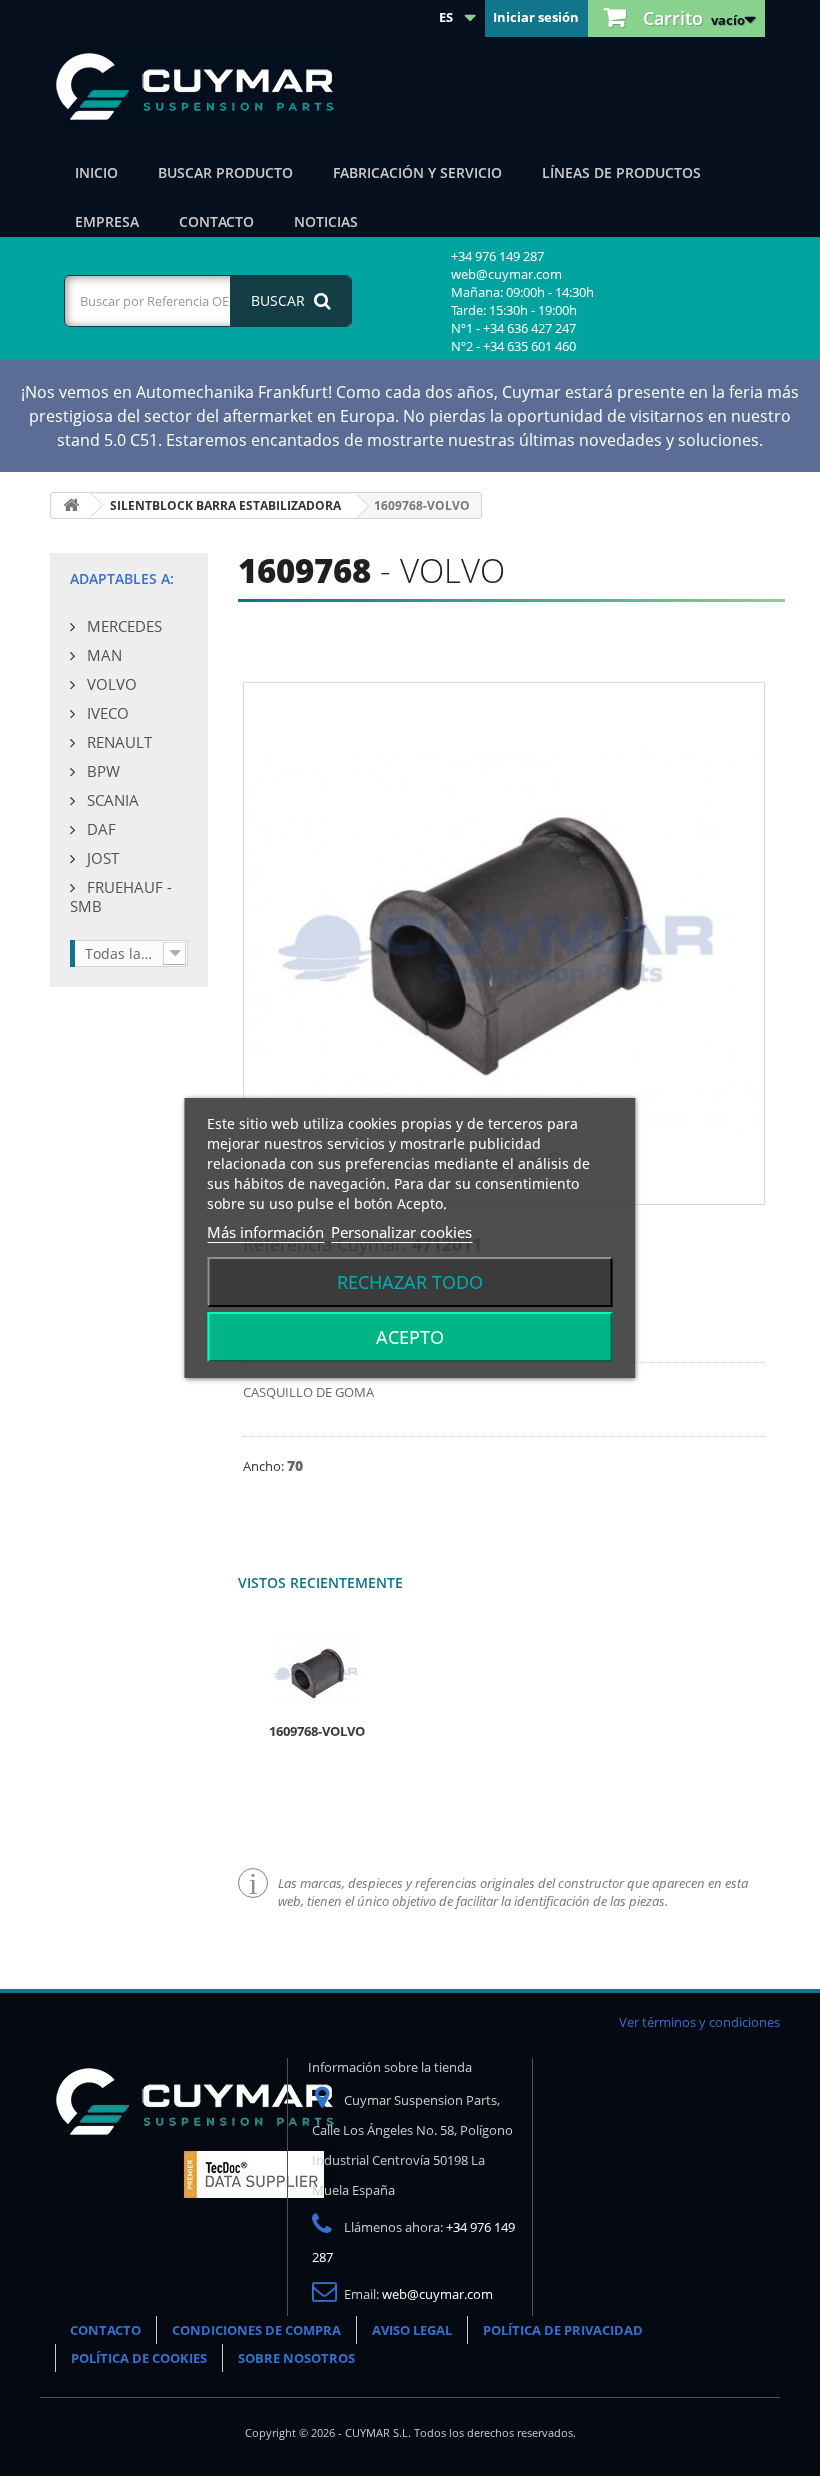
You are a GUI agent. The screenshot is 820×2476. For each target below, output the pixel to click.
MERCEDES (122, 626)
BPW (101, 771)
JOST (101, 858)
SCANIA (111, 800)
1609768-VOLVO (317, 1731)
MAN (102, 655)
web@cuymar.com (437, 2294)
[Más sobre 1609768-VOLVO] (317, 1673)
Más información (265, 1232)
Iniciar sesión (536, 17)
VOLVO (110, 684)
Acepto (410, 1337)
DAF (99, 829)
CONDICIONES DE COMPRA (256, 2330)
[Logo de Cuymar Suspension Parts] (195, 2136)
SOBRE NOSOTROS (296, 2358)
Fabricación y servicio (417, 172)
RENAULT (117, 742)
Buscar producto (225, 172)
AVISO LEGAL (412, 2330)
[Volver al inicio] (71, 505)
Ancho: (265, 1466)
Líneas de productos (621, 172)
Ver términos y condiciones (699, 2022)
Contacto (216, 221)
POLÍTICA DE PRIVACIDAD (563, 2330)
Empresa (107, 221)
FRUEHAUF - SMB (121, 896)
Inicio (96, 172)
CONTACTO (105, 2330)
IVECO (106, 713)
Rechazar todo (410, 1282)
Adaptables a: (122, 578)
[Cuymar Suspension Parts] (205, 87)
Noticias (326, 221)
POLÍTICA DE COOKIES (139, 2358)
